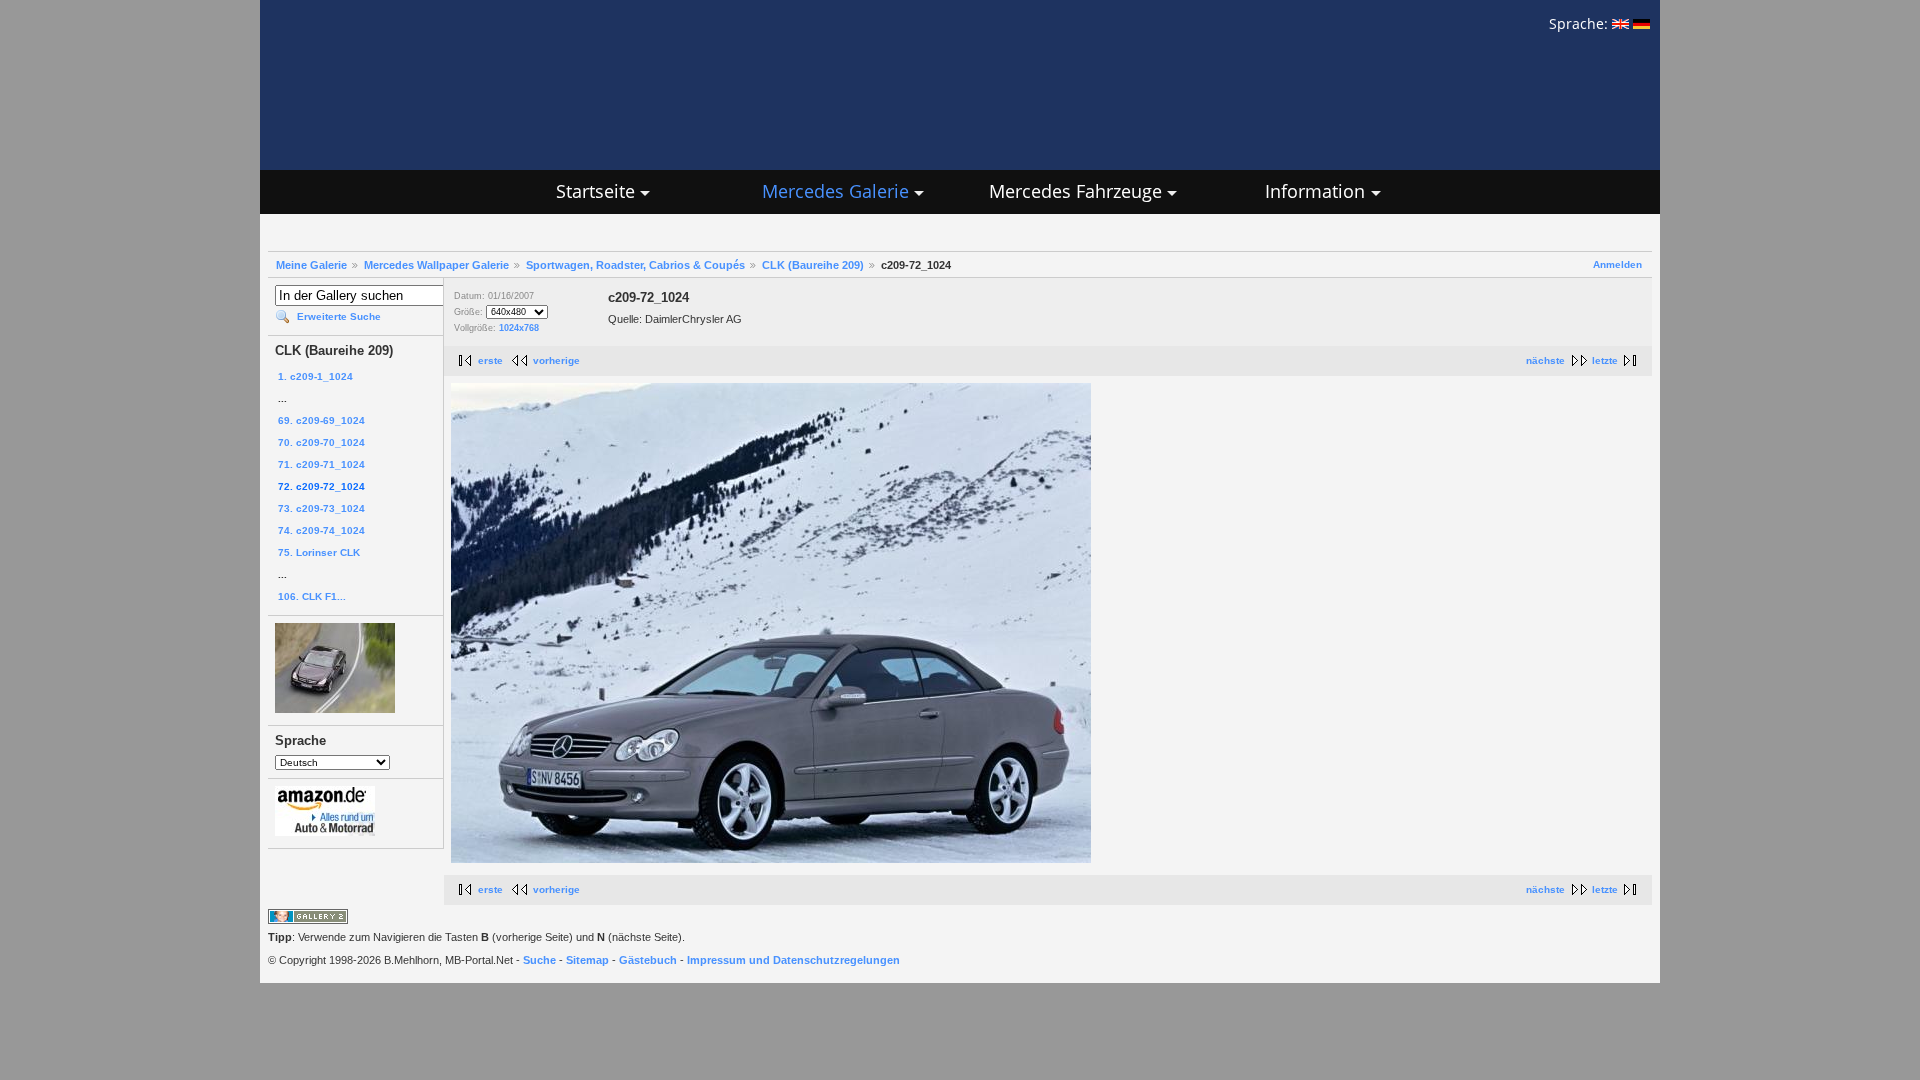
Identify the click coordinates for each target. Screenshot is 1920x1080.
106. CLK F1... (312, 596)
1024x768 (519, 328)
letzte (1605, 360)
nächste (1545, 360)
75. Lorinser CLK (319, 552)
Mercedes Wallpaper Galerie (436, 265)
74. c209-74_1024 (321, 530)
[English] (1620, 23)
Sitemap (587, 960)
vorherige (556, 360)
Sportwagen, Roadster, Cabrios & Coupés (635, 265)
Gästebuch (648, 960)
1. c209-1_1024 (315, 376)
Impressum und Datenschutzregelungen (793, 960)
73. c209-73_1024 (321, 508)
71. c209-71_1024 (321, 464)
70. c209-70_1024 (321, 442)
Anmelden (1617, 264)
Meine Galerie (311, 265)
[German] (1641, 23)
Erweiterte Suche (339, 316)
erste (490, 360)
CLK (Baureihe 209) (813, 265)
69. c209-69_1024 (321, 420)
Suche (539, 960)
